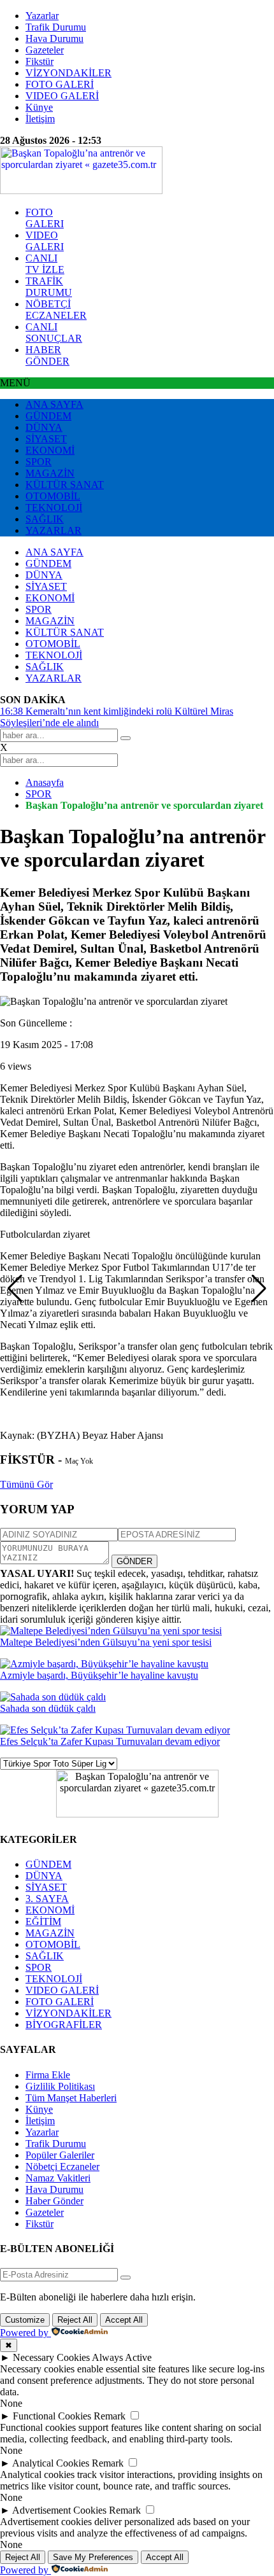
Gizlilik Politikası (60, 2086)
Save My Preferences (93, 2557)
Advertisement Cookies (59, 2510)
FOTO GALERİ (60, 84)
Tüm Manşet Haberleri (71, 2098)
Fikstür (40, 61)
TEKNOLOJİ (54, 507)
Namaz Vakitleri (58, 2178)
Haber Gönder (54, 2201)
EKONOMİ (50, 450)
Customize (25, 2320)
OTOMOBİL (53, 496)
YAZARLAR (54, 530)
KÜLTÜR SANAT (65, 485)
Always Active (122, 2357)
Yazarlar (42, 16)
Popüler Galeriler (60, 2155)
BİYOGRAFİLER (64, 2025)
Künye (39, 107)
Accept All (124, 2320)
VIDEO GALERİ (62, 96)
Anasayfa (45, 782)
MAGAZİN (50, 473)
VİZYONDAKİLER (68, 73)
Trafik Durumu (56, 27)
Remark (110, 2416)
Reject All (75, 2320)
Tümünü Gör (26, 1484)
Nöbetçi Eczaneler (62, 2166)
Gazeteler (45, 50)
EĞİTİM (43, 1921)
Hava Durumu (54, 38)
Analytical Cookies (51, 2463)
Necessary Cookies (51, 2357)
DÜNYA (44, 427)
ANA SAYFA (54, 404)
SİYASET (46, 439)
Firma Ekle (48, 2075)
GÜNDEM (48, 416)
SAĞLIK (45, 519)
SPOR (39, 462)
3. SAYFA (47, 1899)
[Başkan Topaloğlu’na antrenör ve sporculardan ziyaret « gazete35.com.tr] (81, 191)
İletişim (40, 119)
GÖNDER (134, 1561)
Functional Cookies (52, 2416)
